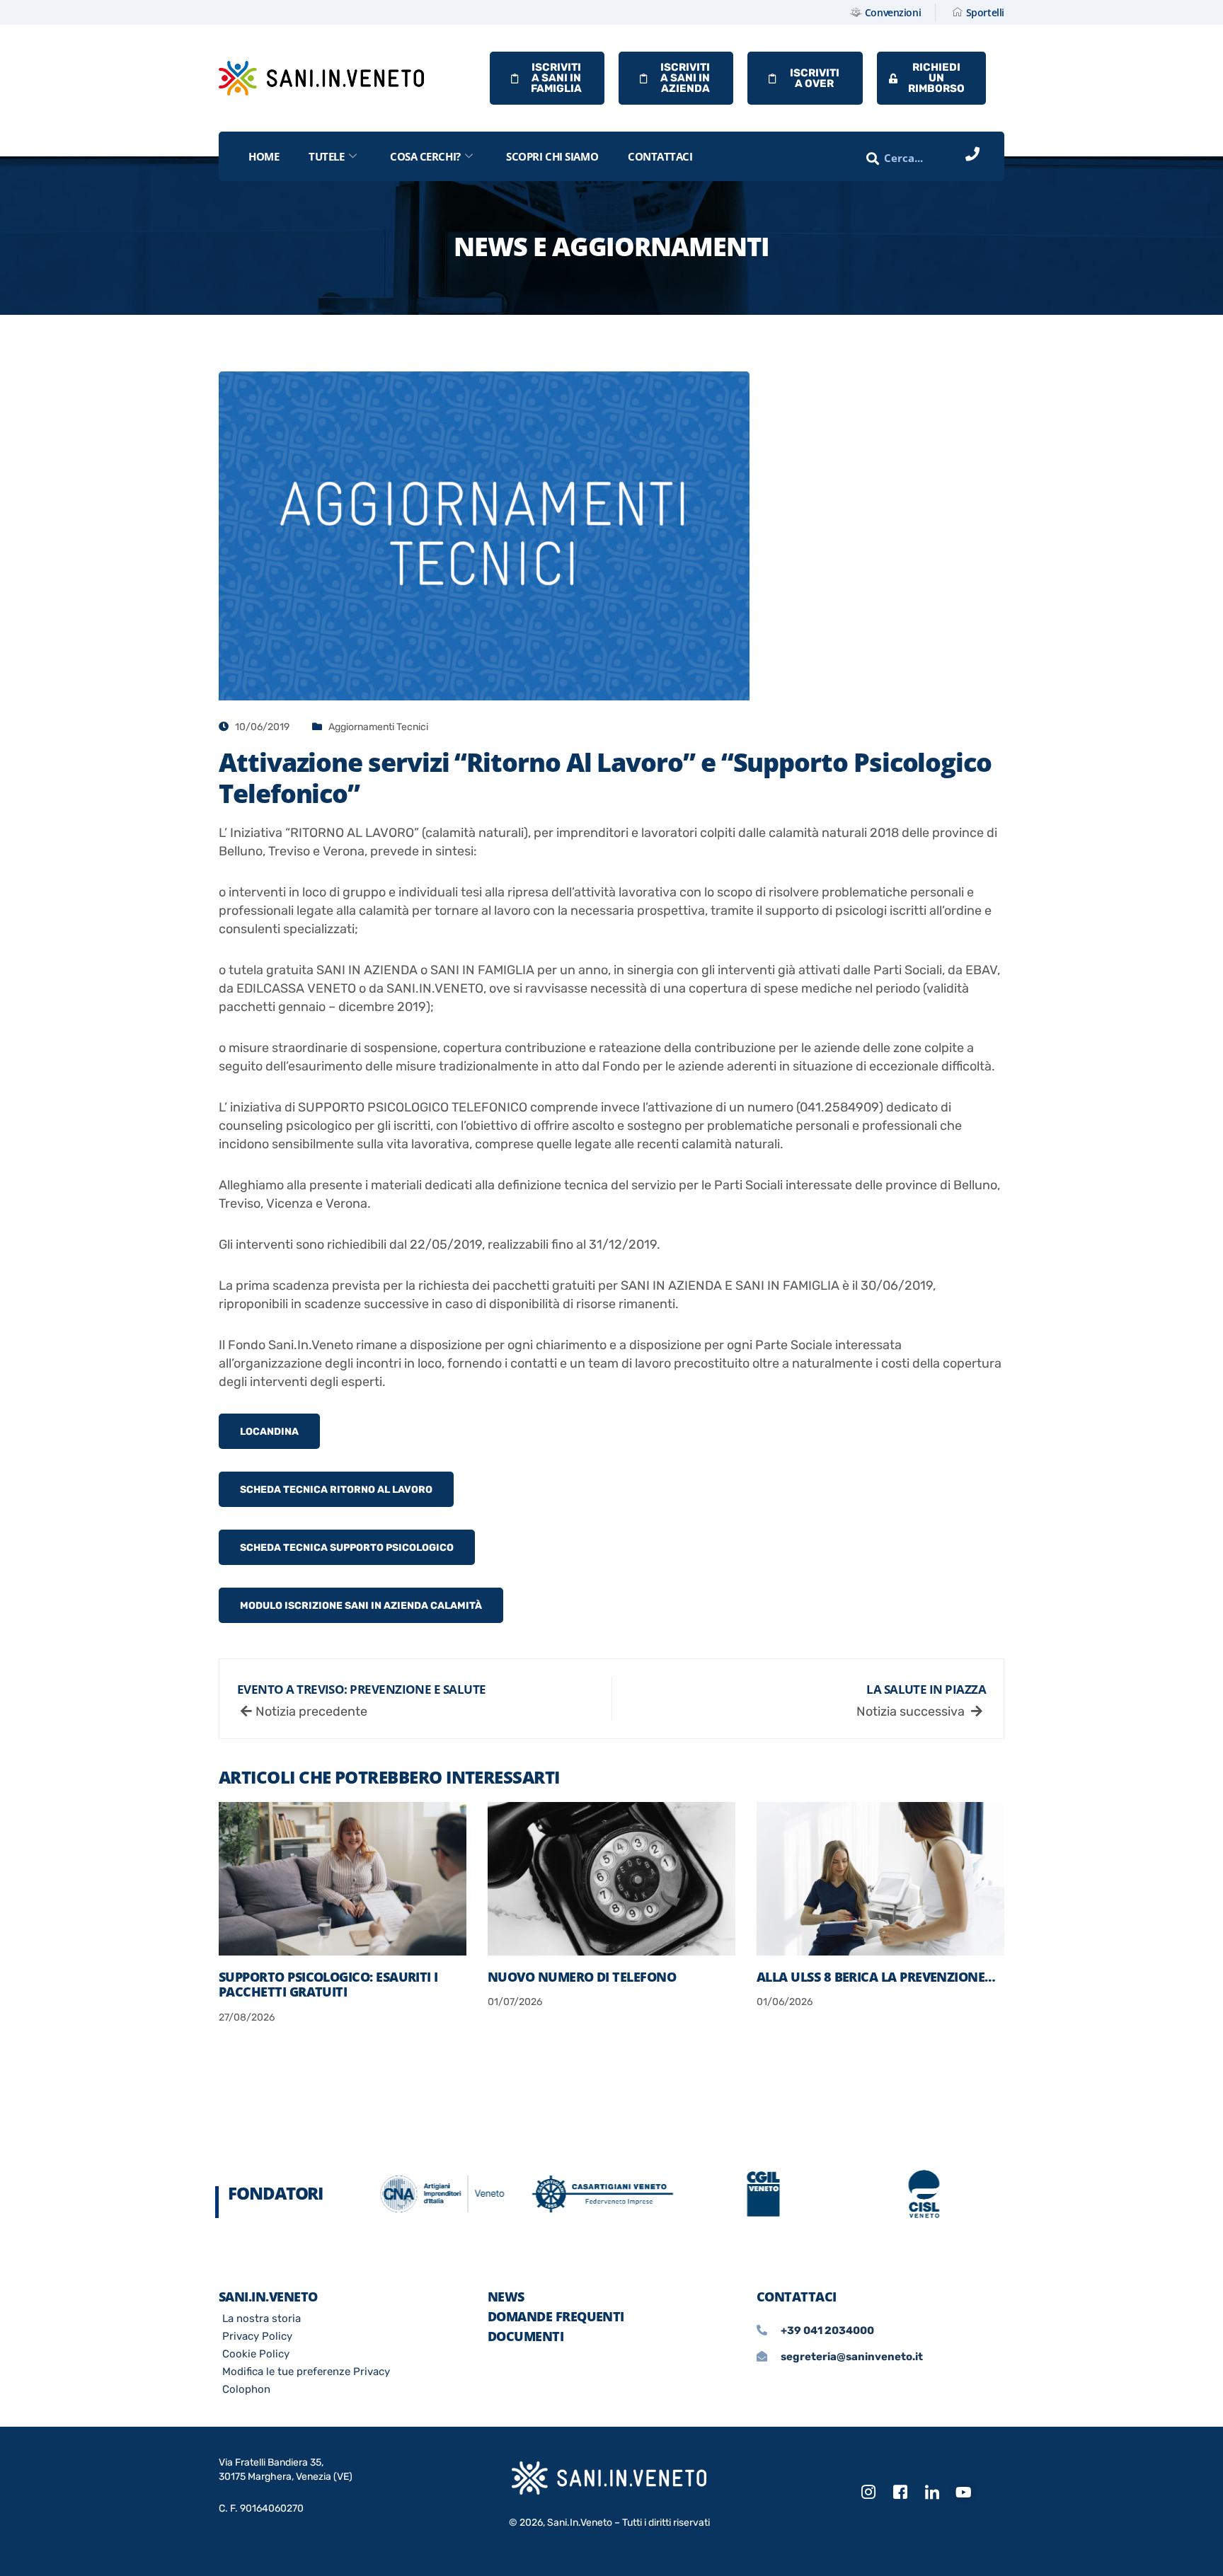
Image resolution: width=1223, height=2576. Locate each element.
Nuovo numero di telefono (582, 1977)
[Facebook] (900, 2493)
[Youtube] (964, 2493)
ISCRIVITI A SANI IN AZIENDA (685, 78)
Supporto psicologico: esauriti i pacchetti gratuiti (328, 1985)
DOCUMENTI (526, 2336)
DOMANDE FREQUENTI (556, 2316)
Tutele (326, 156)
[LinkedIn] (932, 2493)
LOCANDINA (269, 1432)
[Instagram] (868, 2493)
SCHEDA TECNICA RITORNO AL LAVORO (336, 1490)
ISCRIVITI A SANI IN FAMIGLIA (556, 78)
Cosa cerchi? (425, 156)
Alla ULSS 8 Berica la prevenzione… (876, 1977)
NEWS (506, 2297)
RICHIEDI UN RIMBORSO (936, 78)
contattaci (660, 156)
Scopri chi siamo (552, 156)
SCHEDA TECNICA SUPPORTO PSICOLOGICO (347, 1548)
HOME (264, 156)
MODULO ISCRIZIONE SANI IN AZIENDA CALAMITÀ (361, 1606)
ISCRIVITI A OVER (815, 78)
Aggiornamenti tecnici (378, 727)
